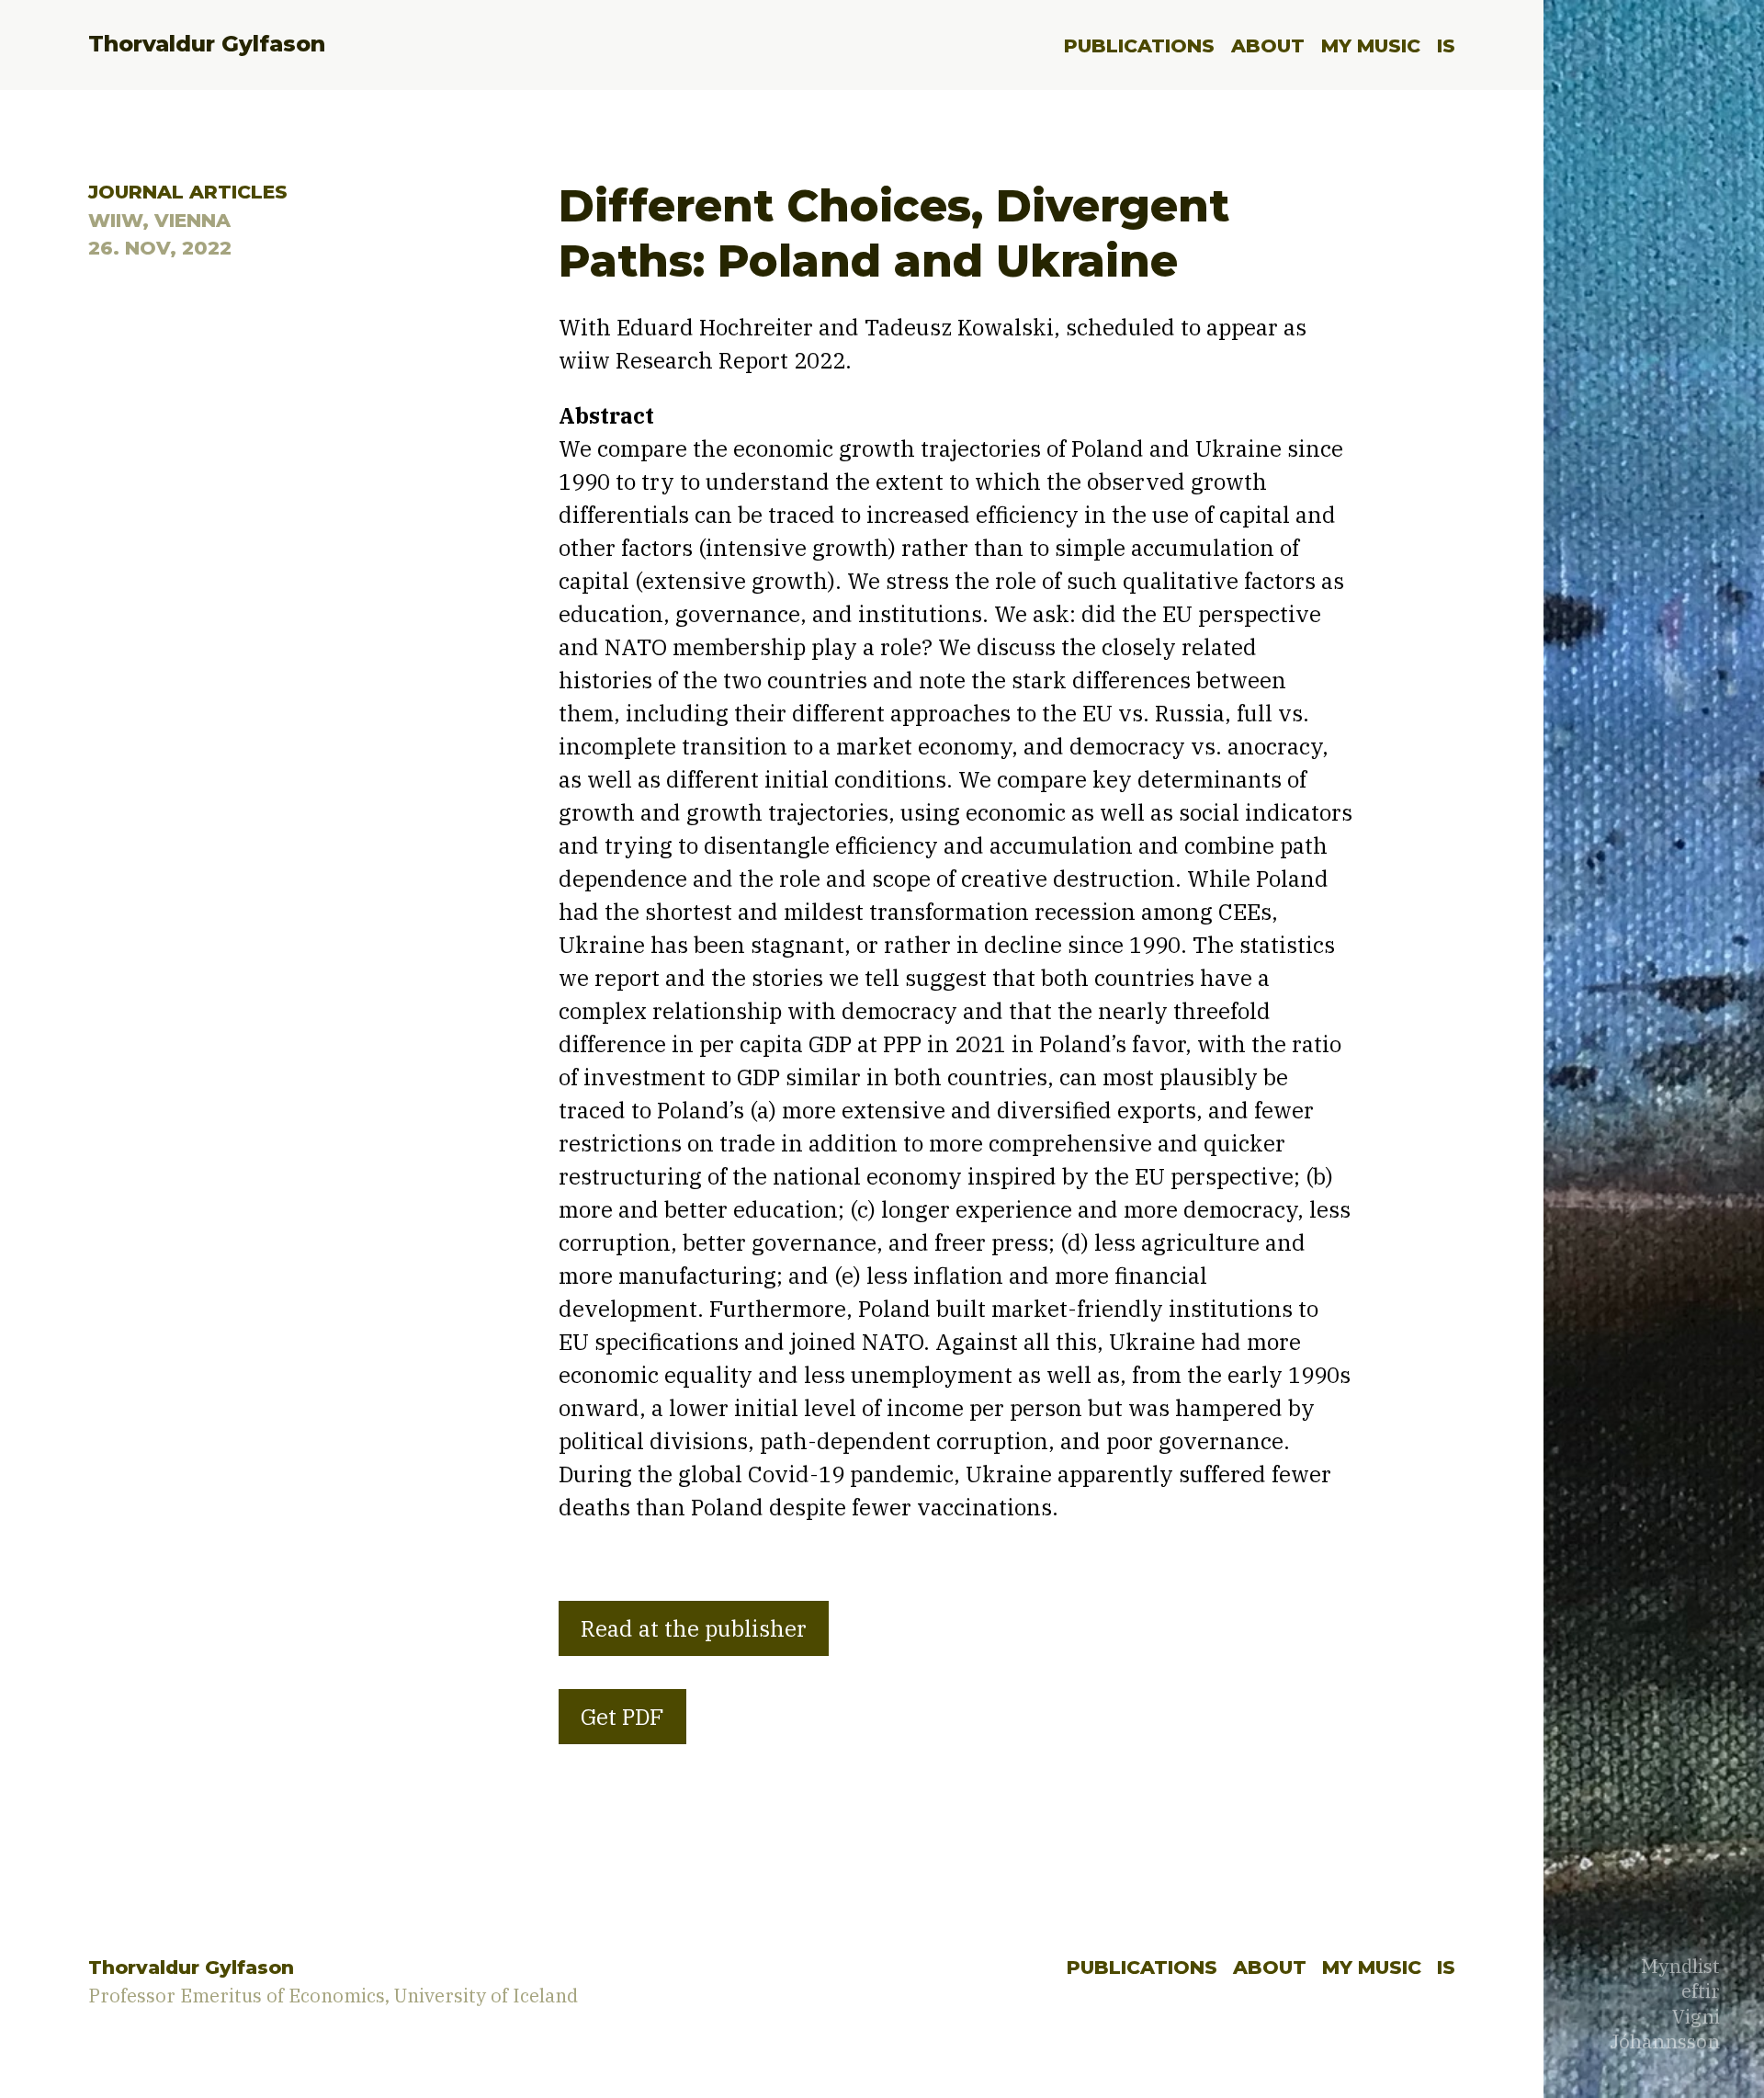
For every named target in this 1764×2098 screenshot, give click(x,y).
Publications (1139, 45)
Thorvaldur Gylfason (207, 44)
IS (1446, 45)
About (1268, 45)
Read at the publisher (694, 1628)
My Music (1371, 45)
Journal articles (188, 192)
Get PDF (622, 1717)
